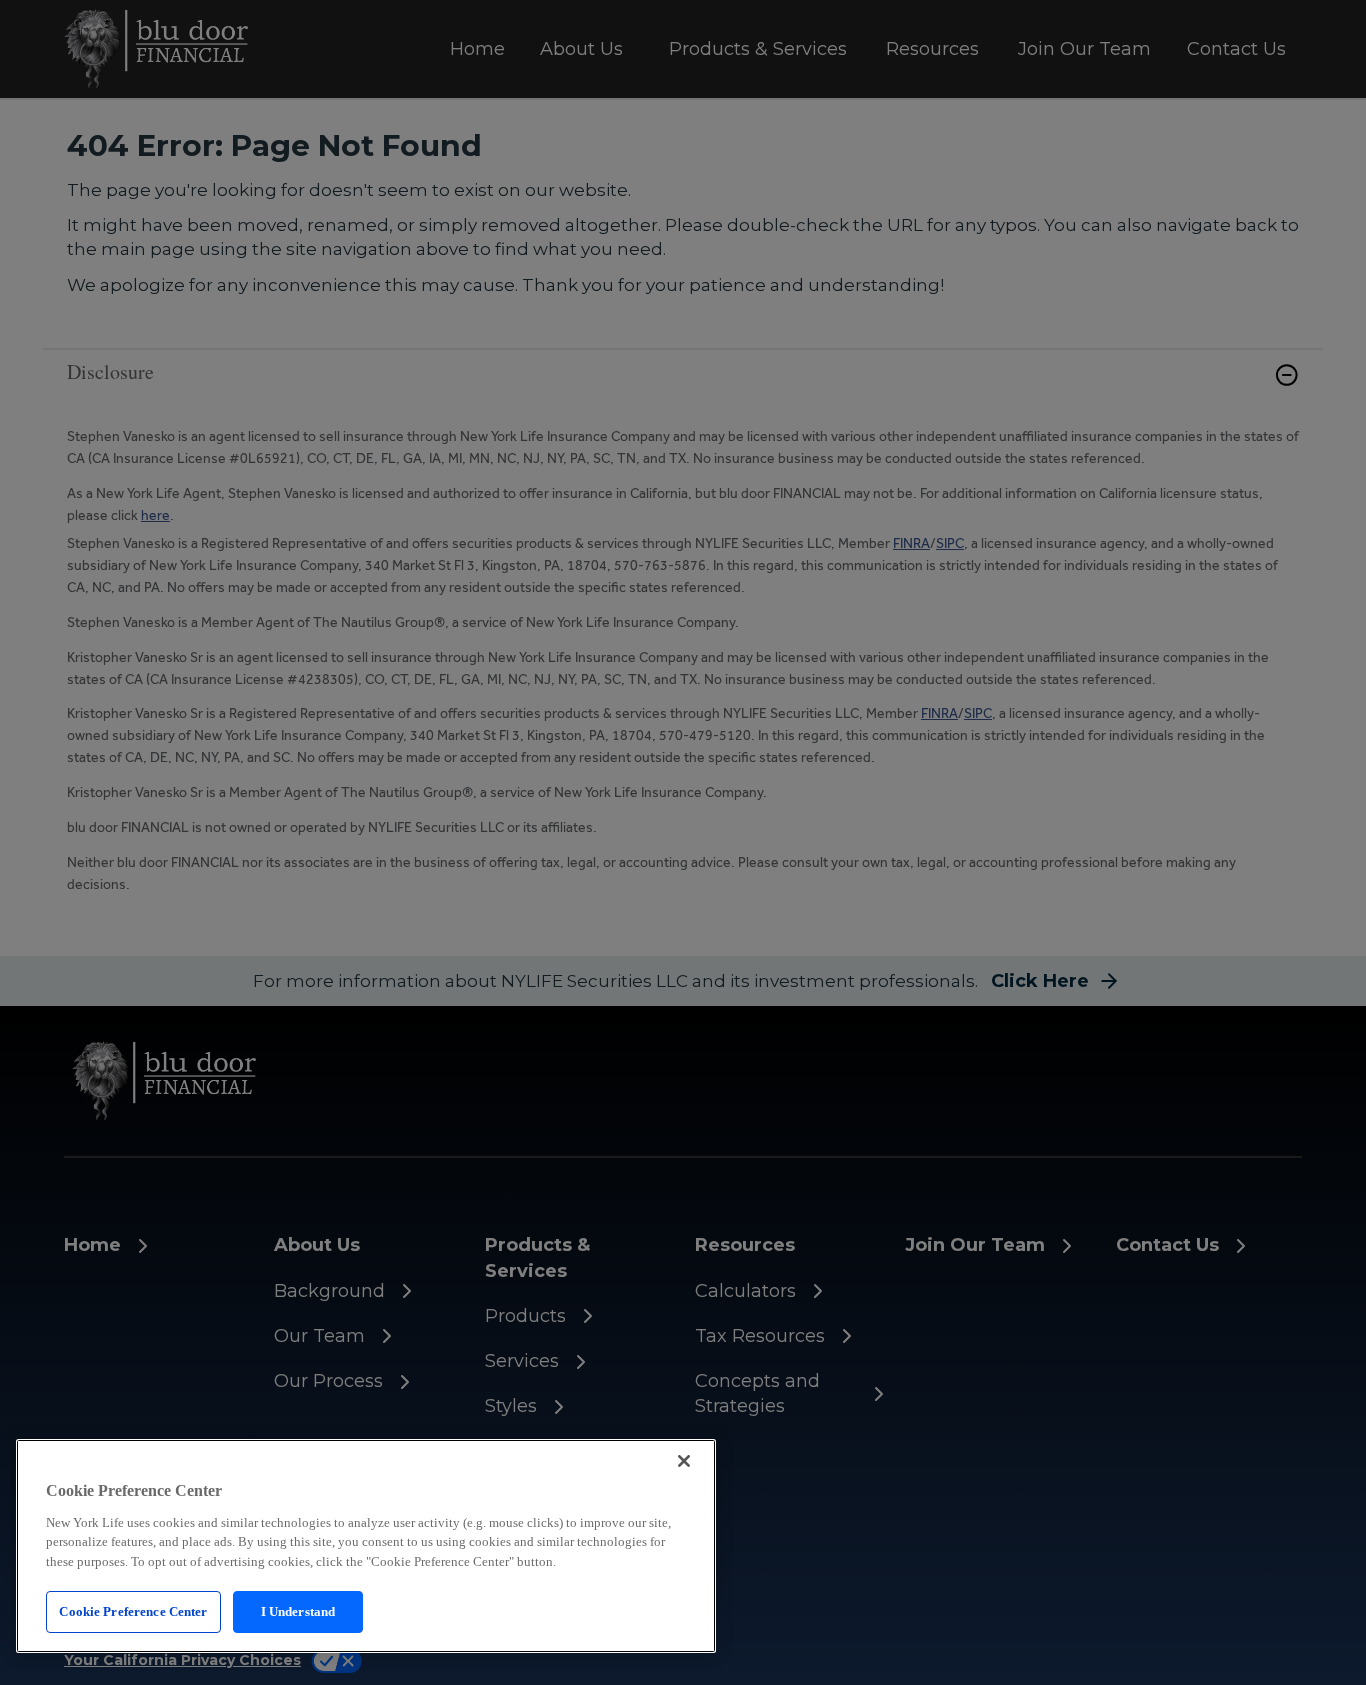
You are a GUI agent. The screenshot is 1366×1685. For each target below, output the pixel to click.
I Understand (298, 1611)
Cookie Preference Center (133, 1611)
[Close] (684, 1461)
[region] (366, 1546)
